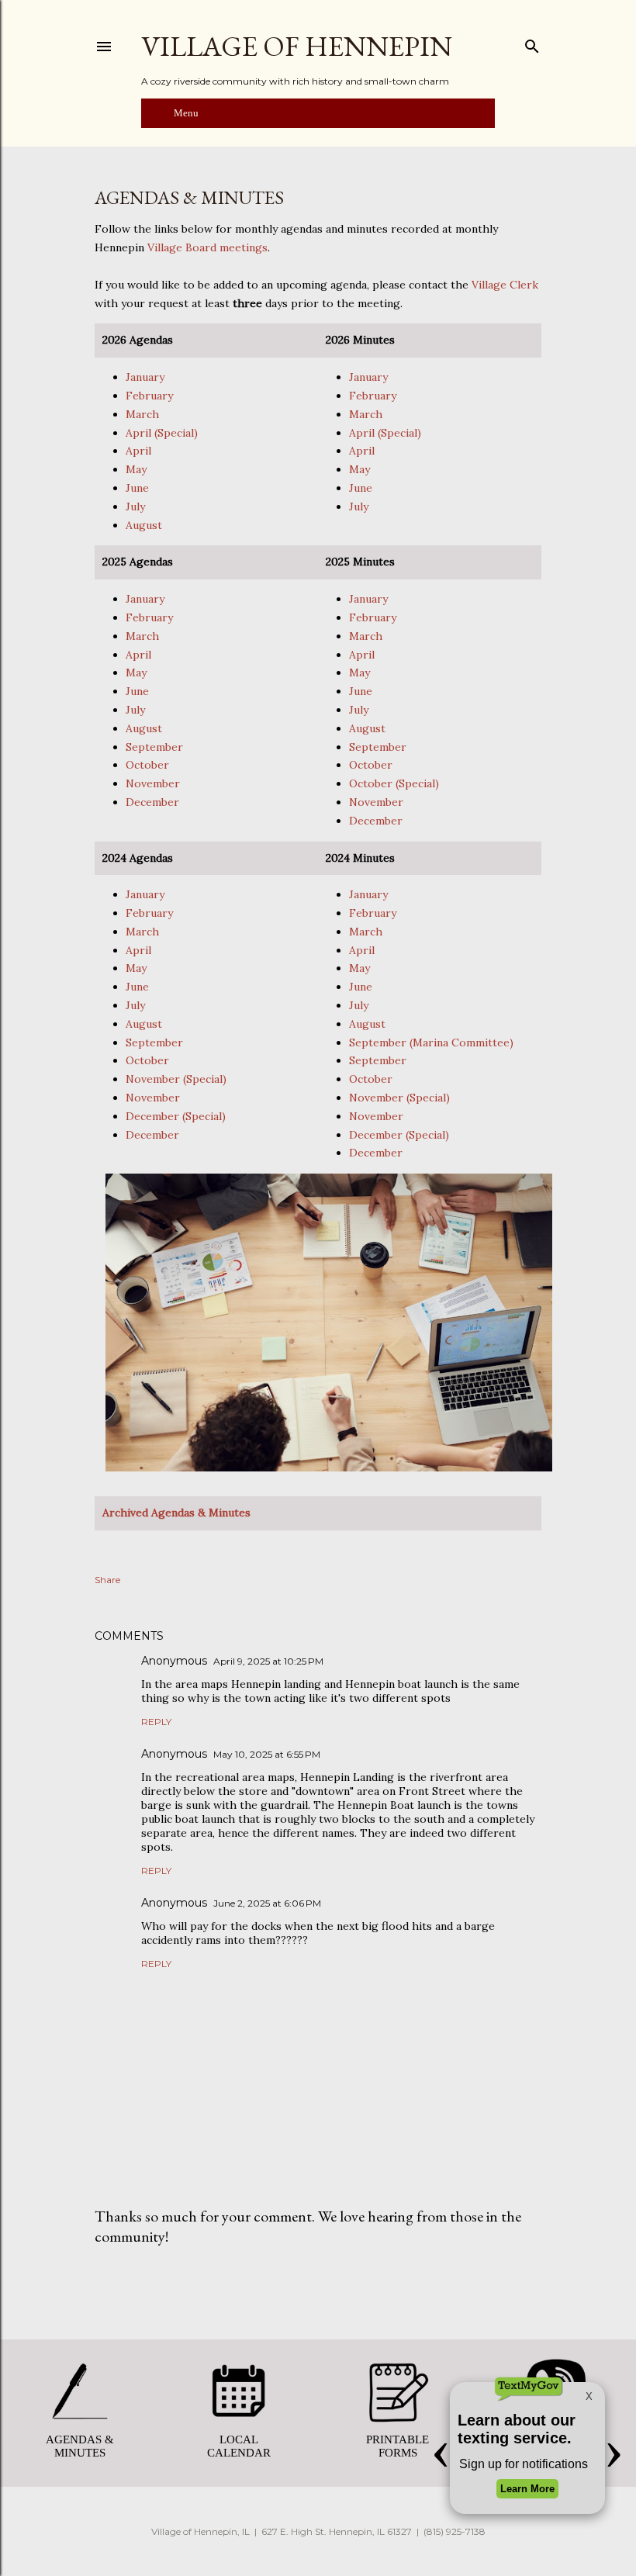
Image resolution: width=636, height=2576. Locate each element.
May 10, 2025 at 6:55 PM (267, 1754)
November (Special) (176, 1079)
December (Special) (176, 1116)
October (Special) (394, 783)
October (147, 765)
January (145, 377)
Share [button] (107, 1580)
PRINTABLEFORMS (397, 2446)
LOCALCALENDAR (239, 2446)
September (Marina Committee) (431, 1043)
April (138, 451)
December (152, 802)
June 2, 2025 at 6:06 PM (267, 1903)
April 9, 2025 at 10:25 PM (268, 1661)
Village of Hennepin (297, 46)
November (153, 783)
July (135, 507)
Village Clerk (505, 285)
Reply (156, 1722)
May (136, 469)
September (154, 747)
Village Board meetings (207, 247)
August (144, 525)
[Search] (532, 43)
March (142, 414)
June (137, 488)
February (149, 396)
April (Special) (162, 433)
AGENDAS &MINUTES (80, 2446)
